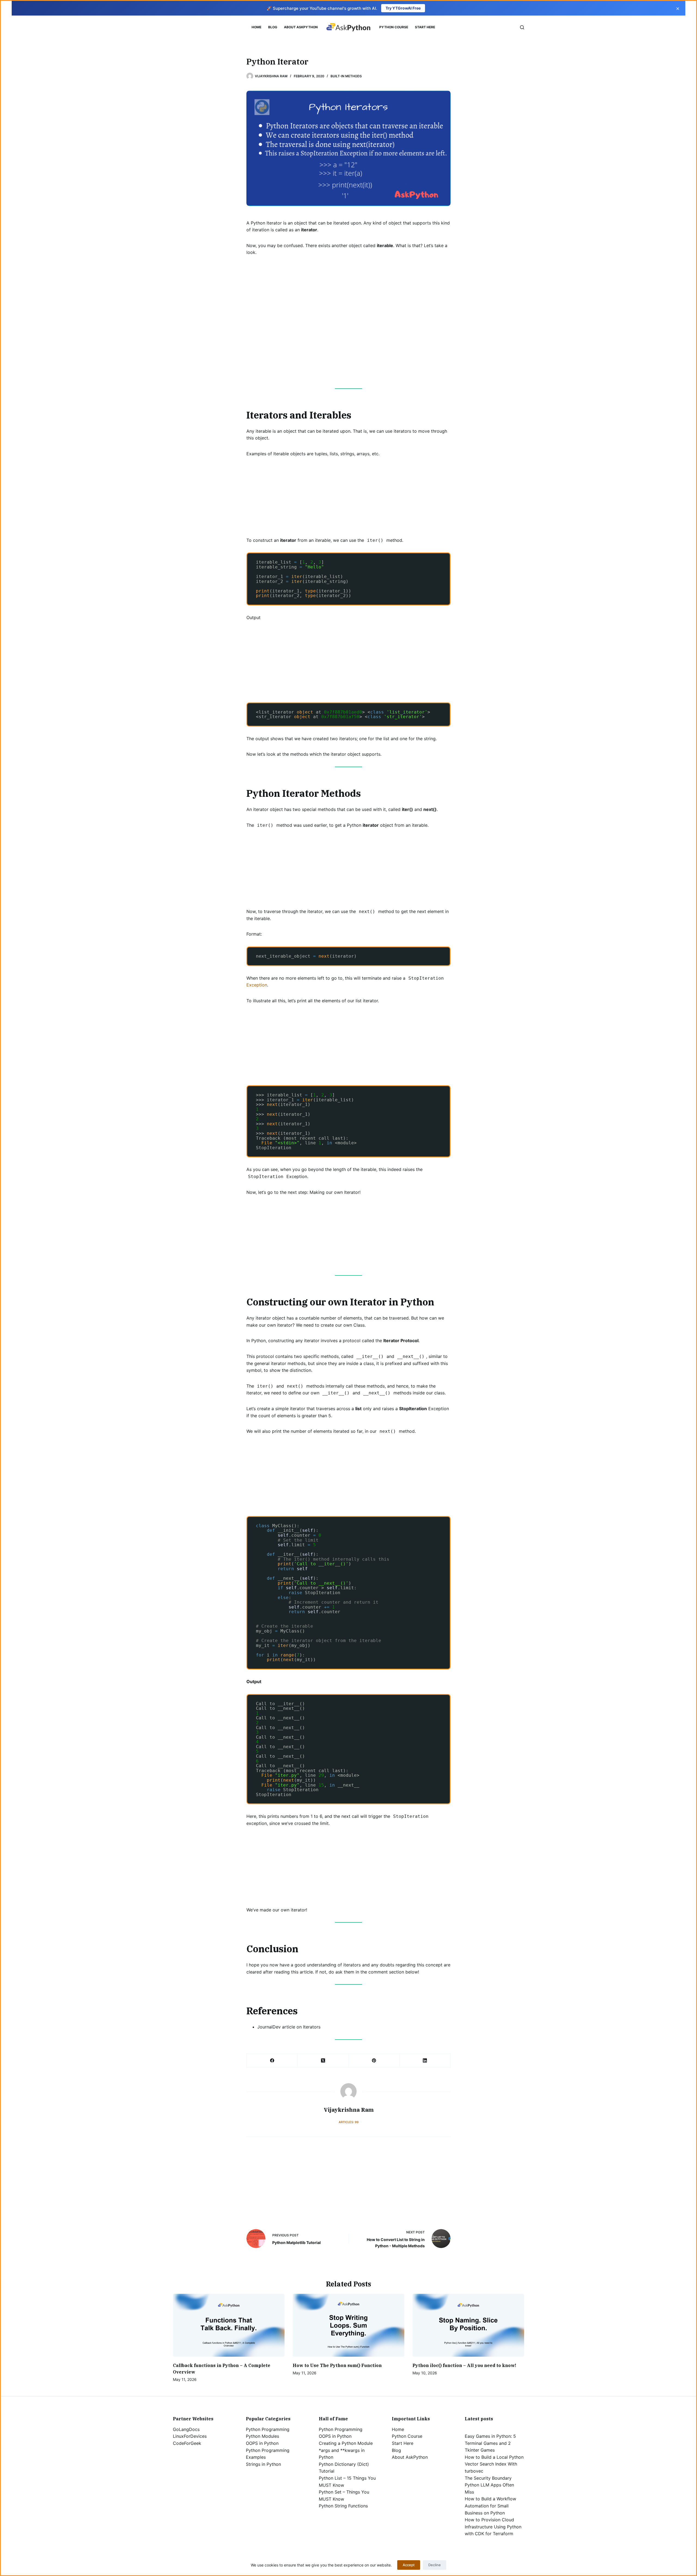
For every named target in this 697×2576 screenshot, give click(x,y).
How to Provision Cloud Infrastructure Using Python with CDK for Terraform (493, 2527)
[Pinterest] (374, 2061)
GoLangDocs (186, 2429)
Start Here (425, 27)
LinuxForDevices (190, 2436)
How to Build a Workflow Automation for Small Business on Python (490, 2506)
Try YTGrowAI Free (403, 8)
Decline (435, 2565)
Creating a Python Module (346, 2443)
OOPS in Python (262, 2443)
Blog (273, 27)
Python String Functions (343, 2506)
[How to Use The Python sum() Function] (348, 2325)
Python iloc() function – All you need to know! (464, 2365)
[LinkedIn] (425, 2061)
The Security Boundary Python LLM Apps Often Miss (489, 2485)
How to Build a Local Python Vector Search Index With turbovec (494, 2464)
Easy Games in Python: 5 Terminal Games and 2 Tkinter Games (490, 2443)
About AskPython (301, 27)
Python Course (394, 27)
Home (256, 27)
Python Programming (268, 2429)
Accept (409, 2565)
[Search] (522, 27)
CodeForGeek (187, 2443)
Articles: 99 (349, 2122)
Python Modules (262, 2436)
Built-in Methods (346, 76)
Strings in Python (263, 2464)
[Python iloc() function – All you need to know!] (468, 2325)
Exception (257, 985)
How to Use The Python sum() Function (337, 2365)
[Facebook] (272, 2061)
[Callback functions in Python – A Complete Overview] (229, 2325)
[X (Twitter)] (323, 2061)
